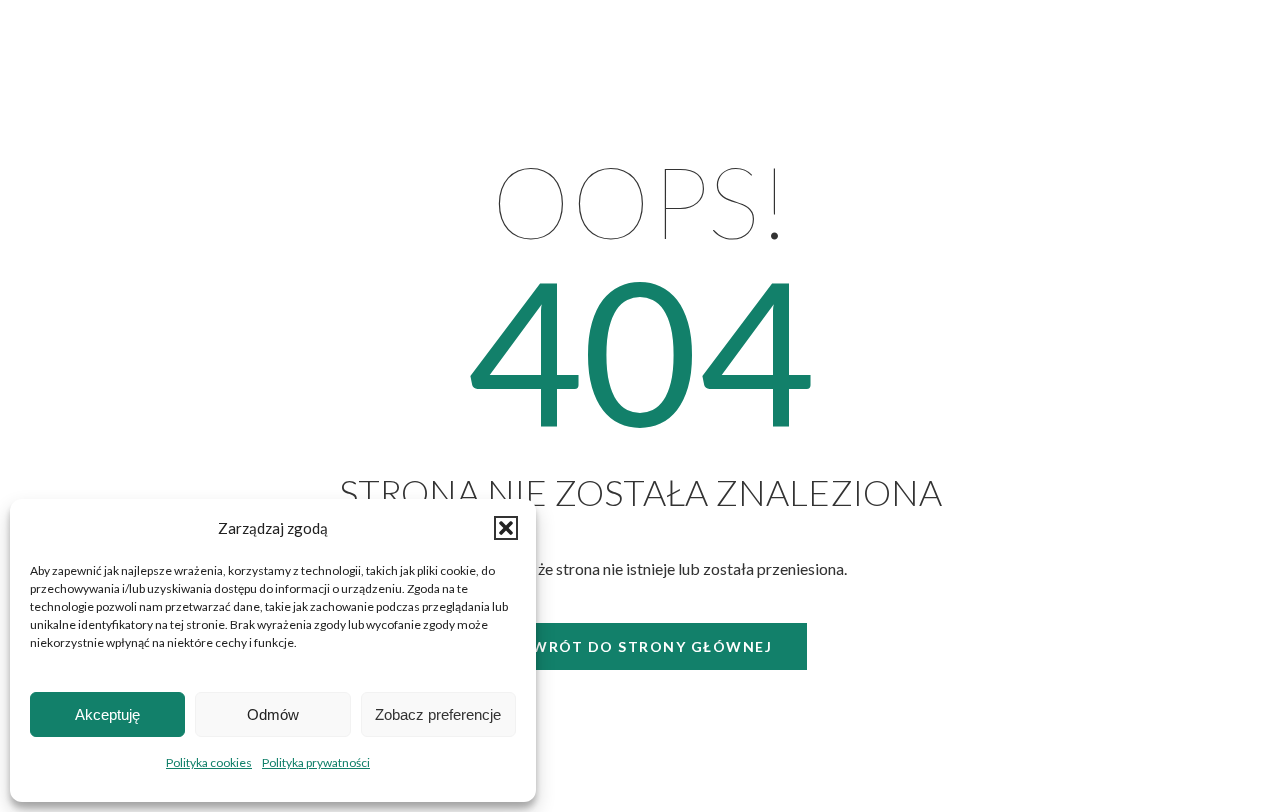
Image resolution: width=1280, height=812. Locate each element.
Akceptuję (107, 714)
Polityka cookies (209, 762)
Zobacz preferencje (438, 714)
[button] (506, 528)
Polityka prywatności (316, 762)
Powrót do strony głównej (640, 646)
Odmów (273, 714)
